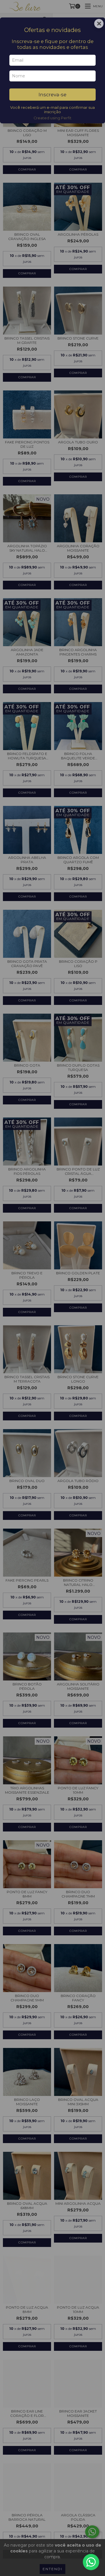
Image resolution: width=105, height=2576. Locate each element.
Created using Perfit (52, 118)
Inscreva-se (52, 95)
